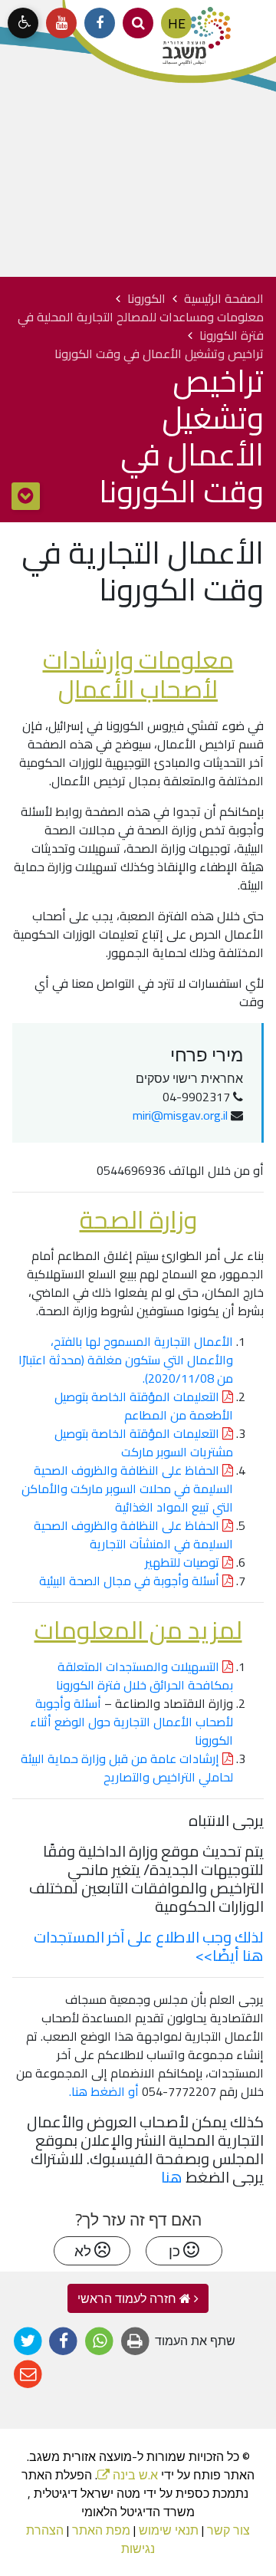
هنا (172, 2177)
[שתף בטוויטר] (28, 2342)
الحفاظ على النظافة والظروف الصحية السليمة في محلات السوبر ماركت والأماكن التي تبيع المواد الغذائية (127, 1489)
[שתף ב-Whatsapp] (99, 2342)
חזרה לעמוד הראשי (128, 2298)
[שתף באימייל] (28, 2375)
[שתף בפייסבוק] (64, 2342)
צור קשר (228, 2530)
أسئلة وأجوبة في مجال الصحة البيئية (131, 1581)
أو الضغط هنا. (104, 2091)
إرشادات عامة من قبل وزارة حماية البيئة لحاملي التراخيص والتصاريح (127, 1768)
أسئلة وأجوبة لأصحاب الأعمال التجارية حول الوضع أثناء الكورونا (131, 1722)
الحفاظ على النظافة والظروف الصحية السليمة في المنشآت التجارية (133, 1535)
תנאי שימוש (169, 2530)
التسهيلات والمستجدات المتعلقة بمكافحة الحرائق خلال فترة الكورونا (145, 1676)
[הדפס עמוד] (135, 2342)
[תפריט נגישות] (23, 23)
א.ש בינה (128, 2475)
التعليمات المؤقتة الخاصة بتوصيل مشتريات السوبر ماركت (144, 1443)
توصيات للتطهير (184, 1562)
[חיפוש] (138, 23)
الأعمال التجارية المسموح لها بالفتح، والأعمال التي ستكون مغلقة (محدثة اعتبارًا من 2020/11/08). (126, 1360)
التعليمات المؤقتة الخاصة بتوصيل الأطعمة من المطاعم (144, 1406)
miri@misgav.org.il (180, 1115)
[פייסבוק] (100, 23)
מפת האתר (101, 2530)
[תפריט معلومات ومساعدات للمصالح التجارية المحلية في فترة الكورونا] (26, 496)
